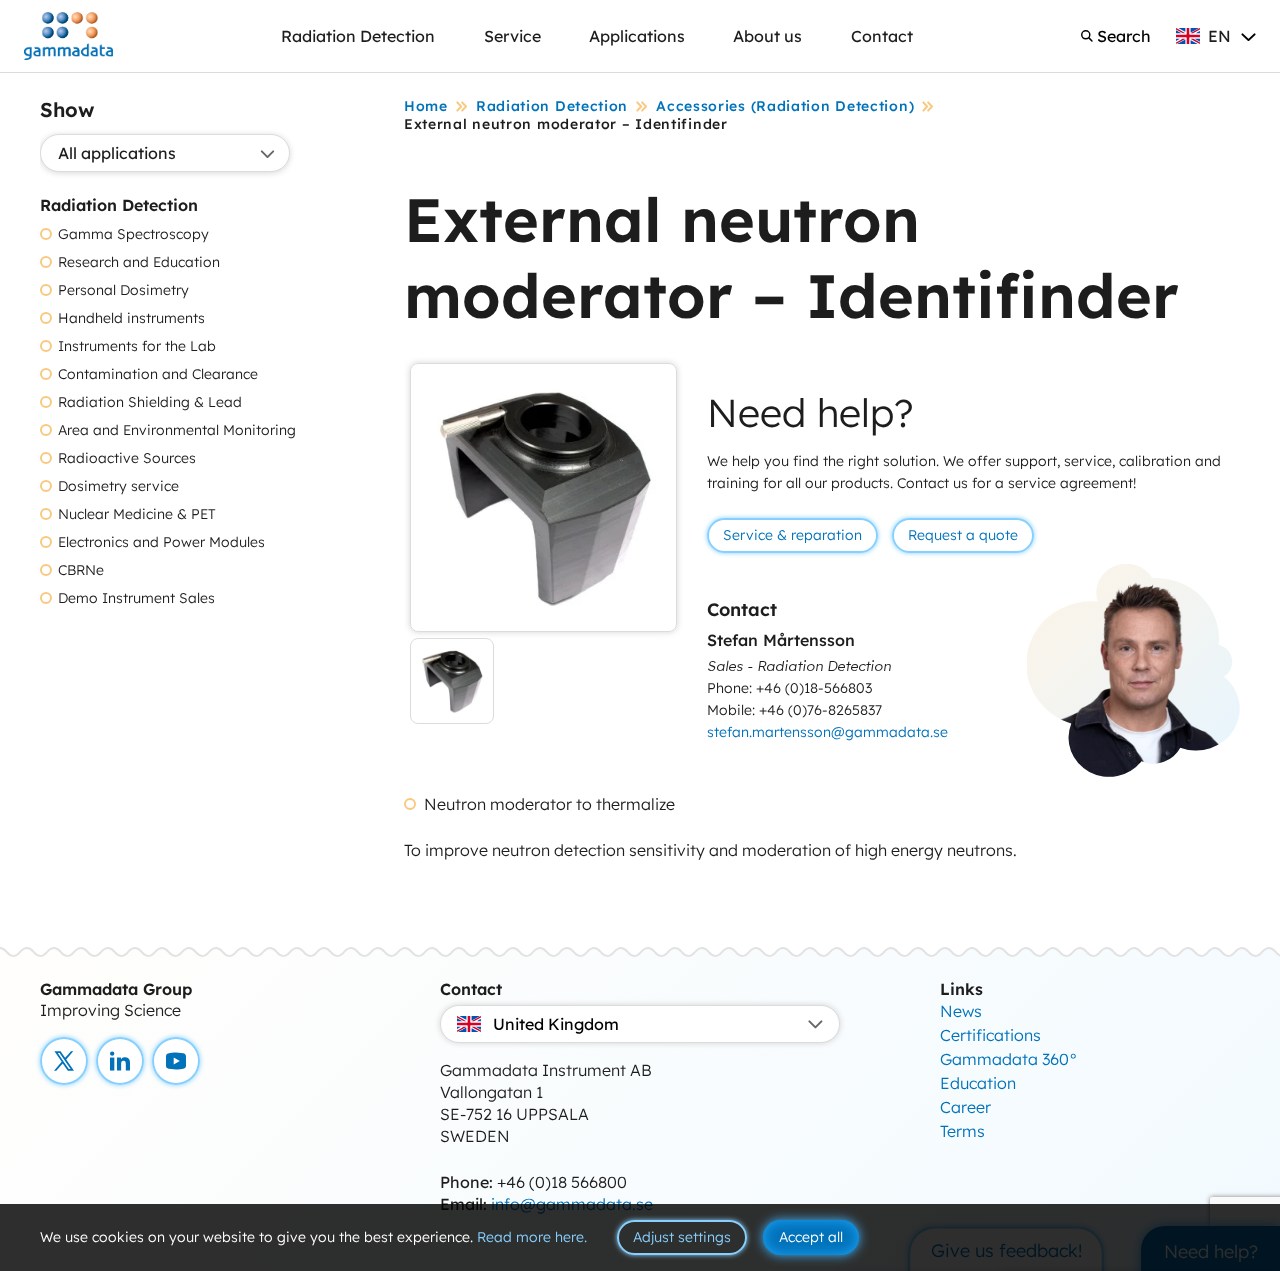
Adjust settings (682, 1237)
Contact (882, 36)
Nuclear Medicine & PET (137, 514)
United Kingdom (556, 1024)
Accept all (811, 1237)
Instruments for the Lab (137, 346)
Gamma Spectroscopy (133, 234)
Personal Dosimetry (123, 290)
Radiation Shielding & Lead (150, 402)
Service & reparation (792, 535)
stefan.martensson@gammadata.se (827, 732)
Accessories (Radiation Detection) (785, 106)
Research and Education (139, 262)
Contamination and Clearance (158, 374)
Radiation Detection (358, 36)
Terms (962, 1131)
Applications (637, 36)
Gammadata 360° (1009, 1059)
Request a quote (963, 535)
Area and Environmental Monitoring (177, 430)
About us (767, 36)
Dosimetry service (118, 486)
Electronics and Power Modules (161, 542)
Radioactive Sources (127, 458)
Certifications (990, 1035)
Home (426, 106)
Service (512, 36)
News (961, 1011)
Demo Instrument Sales (136, 598)
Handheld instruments (131, 318)
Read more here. (532, 1237)
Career (965, 1107)
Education (978, 1083)
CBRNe (81, 570)
